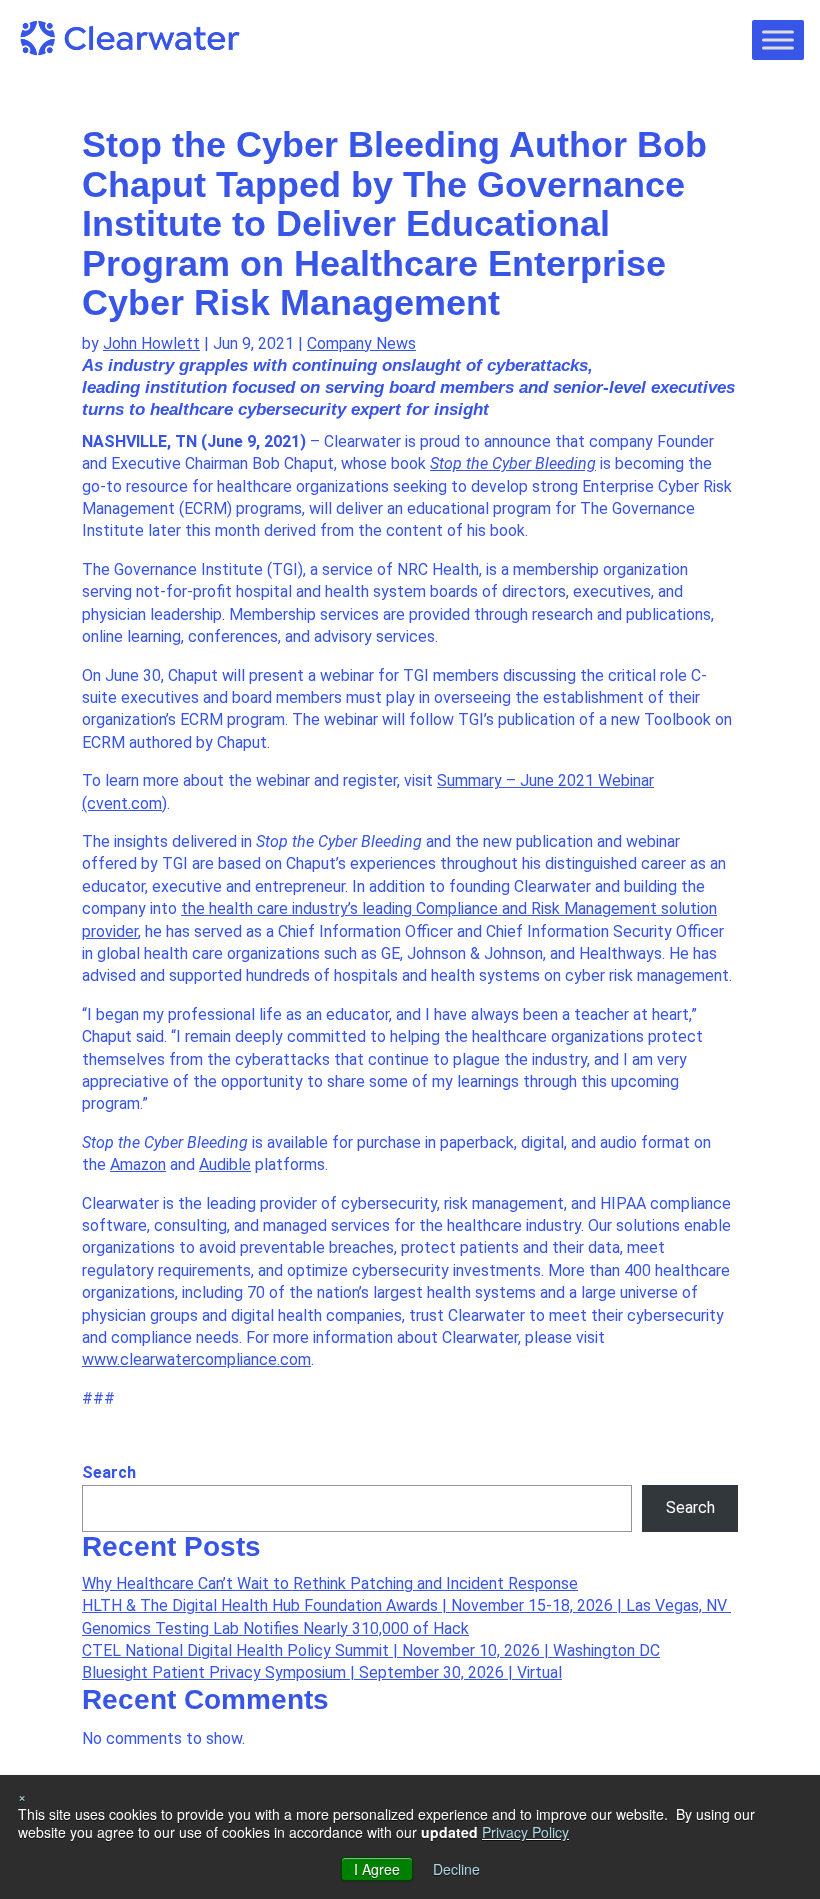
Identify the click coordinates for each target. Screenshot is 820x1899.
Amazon (138, 1164)
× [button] (22, 1796)
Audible (225, 1164)
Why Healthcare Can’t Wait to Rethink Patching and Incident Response (330, 1583)
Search (109, 1472)
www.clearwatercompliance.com (196, 1359)
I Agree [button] (377, 1869)
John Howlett (151, 343)
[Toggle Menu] (778, 39)
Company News (361, 343)
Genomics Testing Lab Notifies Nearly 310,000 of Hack (275, 1628)
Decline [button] (456, 1869)
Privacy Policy (525, 1832)
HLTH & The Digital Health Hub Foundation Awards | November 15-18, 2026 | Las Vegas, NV (406, 1605)
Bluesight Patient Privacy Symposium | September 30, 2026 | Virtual (322, 1672)
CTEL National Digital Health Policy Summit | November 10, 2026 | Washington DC (371, 1650)
